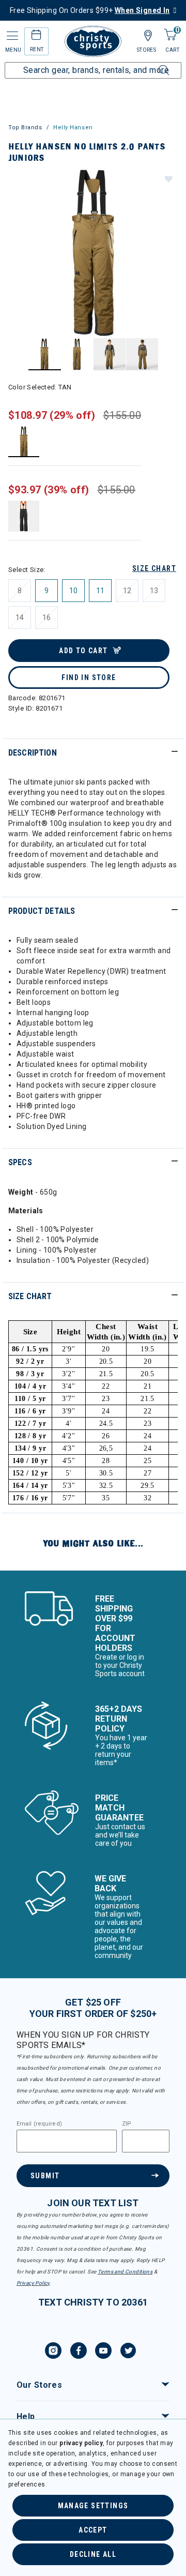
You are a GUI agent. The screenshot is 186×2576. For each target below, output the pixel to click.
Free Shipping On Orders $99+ (90, 10)
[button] (168, 178)
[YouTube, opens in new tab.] (103, 2352)
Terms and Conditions (125, 2272)
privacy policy (81, 2443)
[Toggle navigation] (11, 36)
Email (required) (39, 2124)
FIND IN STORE (89, 677)
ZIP (127, 2124)
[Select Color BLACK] (24, 516)
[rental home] (36, 36)
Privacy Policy (33, 2283)
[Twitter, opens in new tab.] (128, 2352)
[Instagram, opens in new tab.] (53, 2352)
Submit (45, 2176)
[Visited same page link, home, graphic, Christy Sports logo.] (93, 41)
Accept (93, 2530)
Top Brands (25, 127)
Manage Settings (93, 2506)
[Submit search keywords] (152, 64)
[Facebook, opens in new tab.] (79, 2352)
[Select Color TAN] (24, 441)
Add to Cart (83, 651)
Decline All (93, 2554)
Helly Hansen (73, 127)
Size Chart (154, 568)
